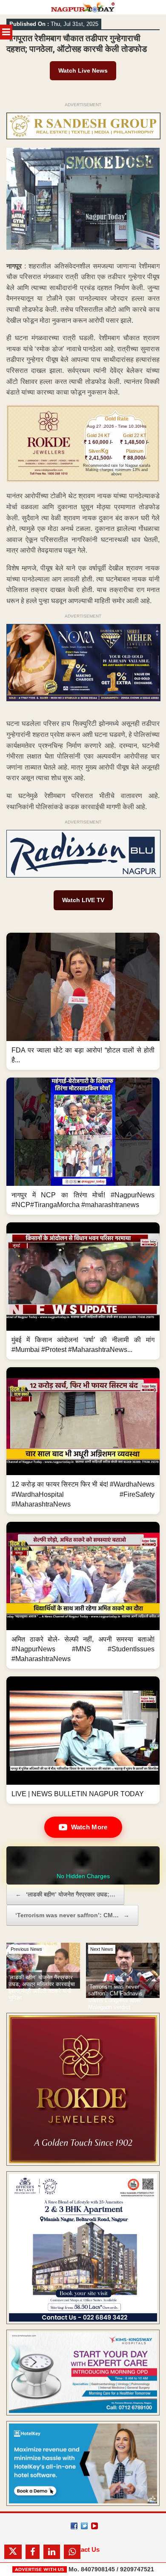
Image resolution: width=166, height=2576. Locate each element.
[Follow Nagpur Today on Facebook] (74, 2526)
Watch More (89, 1827)
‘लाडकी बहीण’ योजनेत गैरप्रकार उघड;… (65, 1894)
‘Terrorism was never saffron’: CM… (72, 1915)
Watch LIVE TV (83, 900)
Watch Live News (83, 71)
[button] (83, 1001)
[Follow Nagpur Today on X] (84, 2526)
